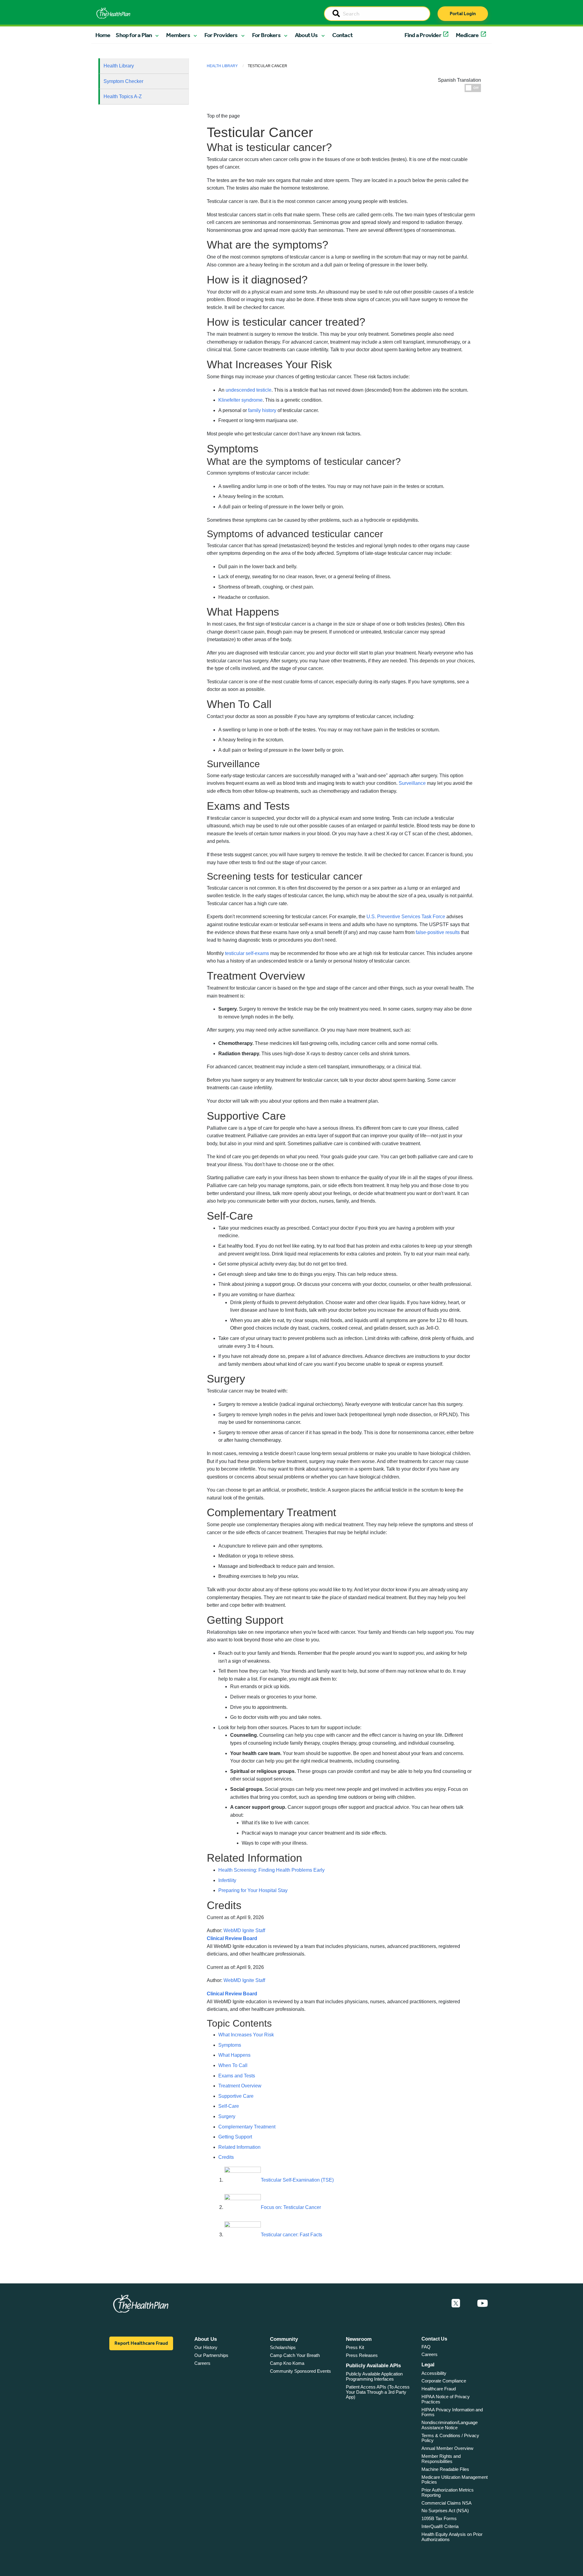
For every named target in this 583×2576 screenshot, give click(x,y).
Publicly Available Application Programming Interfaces (374, 2376)
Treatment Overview (240, 2086)
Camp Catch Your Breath (295, 2355)
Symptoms (230, 2045)
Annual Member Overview (447, 2448)
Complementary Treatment (247, 2127)
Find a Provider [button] (423, 35)
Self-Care (229, 2106)
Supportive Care (236, 2096)
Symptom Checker (123, 81)
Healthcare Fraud (439, 2389)
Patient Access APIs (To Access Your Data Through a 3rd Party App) (378, 2392)
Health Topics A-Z (123, 96)
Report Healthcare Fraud (141, 2343)
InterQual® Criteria (440, 2526)
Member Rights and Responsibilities (441, 2459)
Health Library (119, 66)
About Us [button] (306, 35)
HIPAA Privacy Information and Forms (452, 2412)
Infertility (227, 1880)
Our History (206, 2347)
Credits (226, 2157)
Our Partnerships (211, 2355)
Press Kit (355, 2347)
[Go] (336, 14)
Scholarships (283, 2347)
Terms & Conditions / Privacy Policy (450, 2438)
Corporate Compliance (444, 2381)
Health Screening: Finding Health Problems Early (271, 1870)
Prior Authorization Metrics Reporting (448, 2492)
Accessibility (434, 2373)
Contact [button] (342, 35)
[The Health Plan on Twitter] (456, 2303)
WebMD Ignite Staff (244, 1980)
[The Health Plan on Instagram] (469, 2303)
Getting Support (235, 2137)
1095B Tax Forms (439, 2518)
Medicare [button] (467, 35)
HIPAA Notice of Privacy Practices (446, 2399)
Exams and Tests (237, 2076)
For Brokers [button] (266, 35)
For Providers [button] (221, 35)
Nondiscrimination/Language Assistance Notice (450, 2425)
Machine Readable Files (445, 2469)
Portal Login (463, 14)
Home (103, 35)
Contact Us (434, 2339)
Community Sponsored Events (300, 2371)
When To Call (233, 2065)
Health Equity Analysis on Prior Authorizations (452, 2537)
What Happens (234, 2055)
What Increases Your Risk (246, 2035)
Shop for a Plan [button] (134, 35)
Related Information (239, 2147)
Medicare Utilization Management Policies (455, 2480)
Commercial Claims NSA (447, 2503)
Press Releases (362, 2355)
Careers (202, 2363)
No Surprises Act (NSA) (445, 2511)
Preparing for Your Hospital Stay (253, 1890)
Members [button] (178, 35)
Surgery (227, 2116)
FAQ (426, 2347)
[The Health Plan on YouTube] (482, 2303)
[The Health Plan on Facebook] (439, 2303)
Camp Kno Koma (287, 2363)
